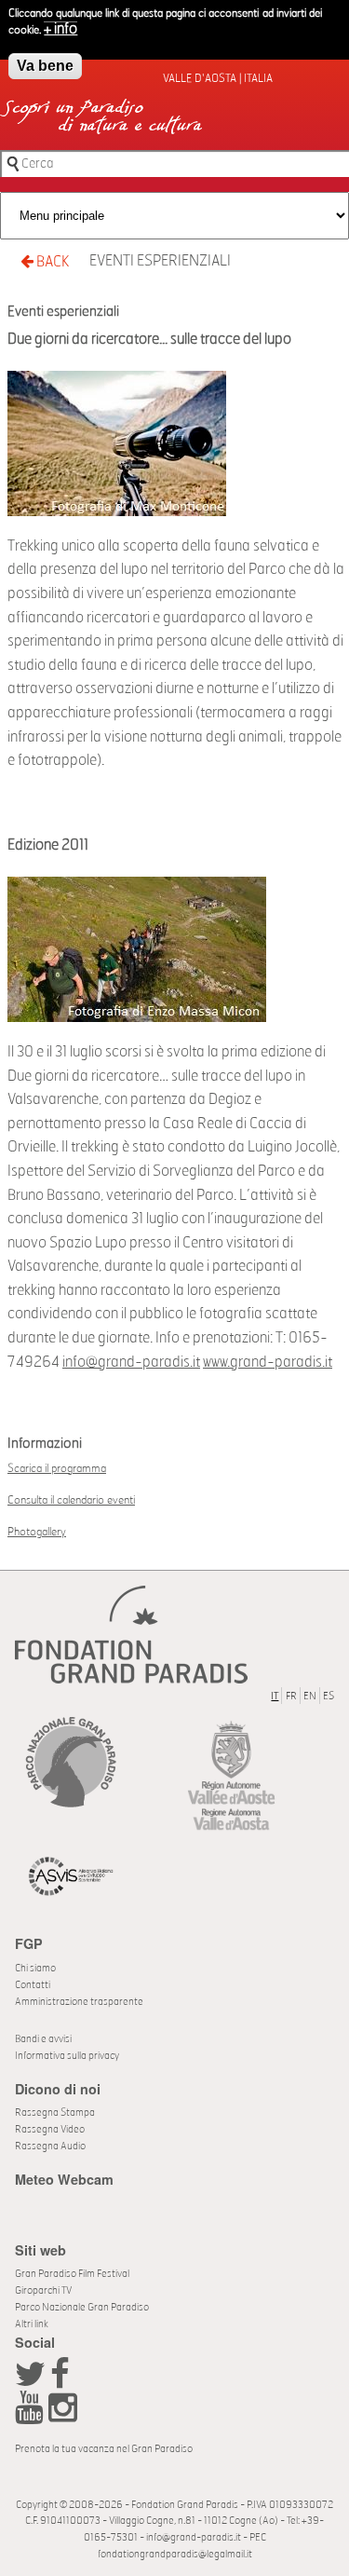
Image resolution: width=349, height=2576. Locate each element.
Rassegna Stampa (55, 2113)
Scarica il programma (57, 1468)
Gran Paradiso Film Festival (72, 2274)
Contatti (33, 1985)
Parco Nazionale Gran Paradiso (82, 2307)
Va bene (45, 66)
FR (291, 1696)
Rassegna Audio (50, 2146)
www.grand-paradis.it (268, 1362)
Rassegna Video (50, 2129)
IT (275, 1696)
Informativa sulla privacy (67, 2056)
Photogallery (37, 1532)
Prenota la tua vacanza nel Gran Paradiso (104, 2449)
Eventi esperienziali (160, 261)
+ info (60, 29)
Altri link (32, 2324)
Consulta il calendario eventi (71, 1500)
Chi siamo (35, 1968)
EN (310, 1696)
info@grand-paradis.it (131, 1362)
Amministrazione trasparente (79, 2002)
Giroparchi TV (43, 2290)
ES (329, 1696)
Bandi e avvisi (43, 2039)
